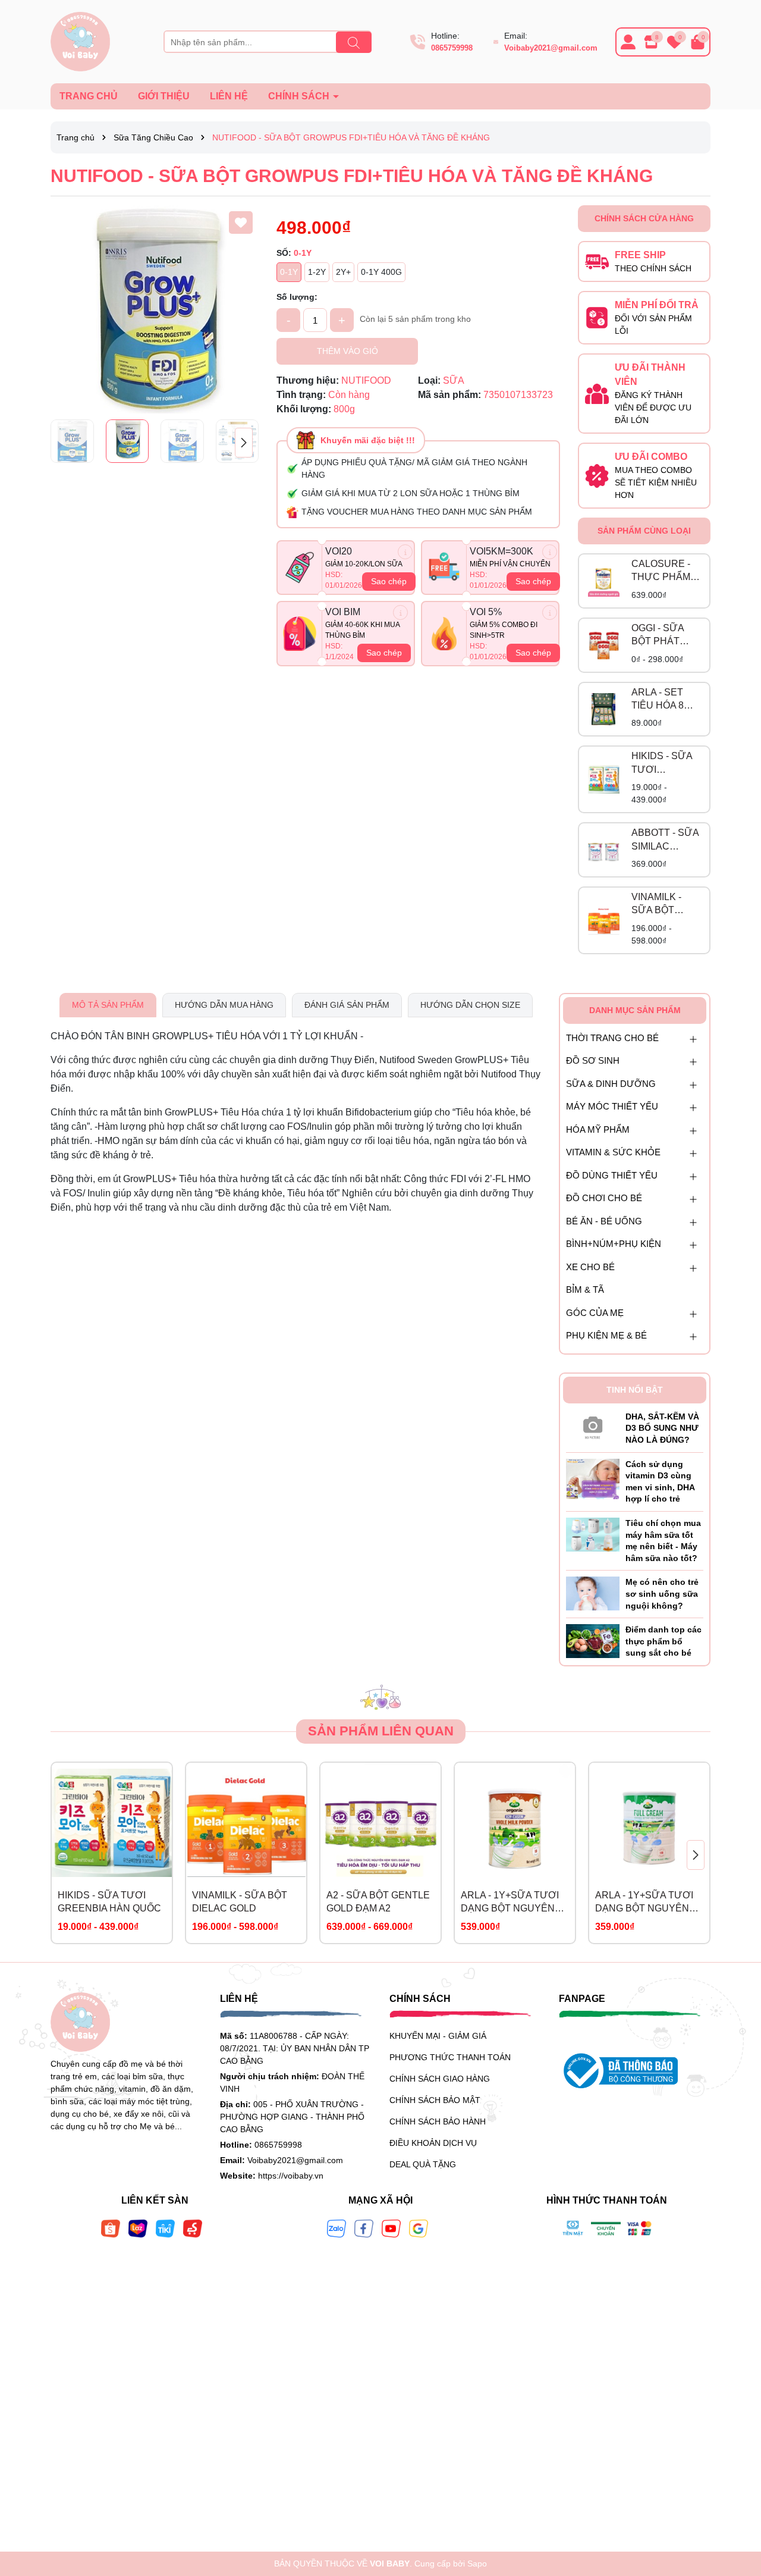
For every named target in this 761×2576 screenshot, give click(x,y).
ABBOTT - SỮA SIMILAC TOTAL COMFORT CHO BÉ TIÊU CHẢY (665, 840)
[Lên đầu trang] (737, 2505)
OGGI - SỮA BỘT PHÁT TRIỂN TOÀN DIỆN (661, 636)
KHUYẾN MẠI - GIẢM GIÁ (438, 2036)
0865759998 (452, 48)
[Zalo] (337, 2228)
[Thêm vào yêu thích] (241, 222)
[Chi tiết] (405, 552)
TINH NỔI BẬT (635, 1390)
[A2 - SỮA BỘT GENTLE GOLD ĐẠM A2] (380, 1823)
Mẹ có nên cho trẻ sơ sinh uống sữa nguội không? (662, 1593)
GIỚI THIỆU (164, 96)
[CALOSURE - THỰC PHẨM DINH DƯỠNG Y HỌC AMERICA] (604, 581)
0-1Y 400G (381, 272)
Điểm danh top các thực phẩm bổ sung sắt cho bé (663, 1641)
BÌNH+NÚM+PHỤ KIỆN (614, 1244)
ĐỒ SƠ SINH (593, 1060)
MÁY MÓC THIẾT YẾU (612, 1106)
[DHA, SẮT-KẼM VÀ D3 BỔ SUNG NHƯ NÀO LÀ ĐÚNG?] (593, 1425)
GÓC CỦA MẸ (595, 1313)
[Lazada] (138, 2228)
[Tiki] (165, 2228)
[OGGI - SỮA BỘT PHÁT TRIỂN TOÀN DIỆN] (604, 645)
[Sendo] (193, 2228)
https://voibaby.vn (291, 2176)
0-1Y (289, 272)
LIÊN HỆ (229, 96)
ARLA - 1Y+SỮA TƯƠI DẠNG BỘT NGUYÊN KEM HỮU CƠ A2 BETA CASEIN (513, 1903)
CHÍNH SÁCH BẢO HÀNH (438, 2121)
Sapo (477, 2564)
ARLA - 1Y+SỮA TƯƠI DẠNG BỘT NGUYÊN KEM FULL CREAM (644, 1903)
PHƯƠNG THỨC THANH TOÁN (450, 2057)
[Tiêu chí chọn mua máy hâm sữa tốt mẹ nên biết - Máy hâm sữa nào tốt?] (593, 1534)
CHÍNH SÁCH (300, 96)
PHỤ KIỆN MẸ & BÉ (606, 1335)
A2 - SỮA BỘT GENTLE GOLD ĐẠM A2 (378, 1902)
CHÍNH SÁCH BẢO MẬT (435, 2100)
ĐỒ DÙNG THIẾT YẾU (612, 1175)
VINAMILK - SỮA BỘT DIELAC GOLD (663, 905)
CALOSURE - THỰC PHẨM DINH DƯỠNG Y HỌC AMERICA (663, 571)
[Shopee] (111, 2228)
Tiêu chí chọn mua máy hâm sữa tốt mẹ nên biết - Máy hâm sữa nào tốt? (663, 1541)
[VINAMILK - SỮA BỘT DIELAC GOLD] (604, 920)
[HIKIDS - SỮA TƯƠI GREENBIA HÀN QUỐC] (604, 780)
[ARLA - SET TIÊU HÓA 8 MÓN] (604, 709)
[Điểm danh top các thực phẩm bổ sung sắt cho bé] (593, 1640)
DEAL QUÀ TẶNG (423, 2164)
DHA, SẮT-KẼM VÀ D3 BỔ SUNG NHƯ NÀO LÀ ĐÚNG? (662, 1428)
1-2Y (317, 272)
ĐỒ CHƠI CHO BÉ (604, 1198)
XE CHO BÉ (590, 1267)
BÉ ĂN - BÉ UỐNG (604, 1221)
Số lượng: (297, 297)
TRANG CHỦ (89, 96)
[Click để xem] (155, 309)
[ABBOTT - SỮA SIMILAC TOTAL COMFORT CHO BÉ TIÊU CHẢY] (604, 850)
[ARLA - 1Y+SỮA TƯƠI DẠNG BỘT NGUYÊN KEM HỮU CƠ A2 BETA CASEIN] (515, 1823)
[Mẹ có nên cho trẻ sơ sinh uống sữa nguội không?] (593, 1593)
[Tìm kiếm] (354, 42)
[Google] (419, 2228)
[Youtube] (391, 2228)
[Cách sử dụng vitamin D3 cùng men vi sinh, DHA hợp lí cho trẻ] (593, 1478)
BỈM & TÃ (585, 1289)
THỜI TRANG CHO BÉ (612, 1038)
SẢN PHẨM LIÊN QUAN (381, 1731)
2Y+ (343, 272)
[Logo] (80, 41)
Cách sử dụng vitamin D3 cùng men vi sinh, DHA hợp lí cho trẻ (660, 1482)
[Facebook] (364, 2228)
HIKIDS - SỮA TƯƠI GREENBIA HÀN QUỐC (662, 764)
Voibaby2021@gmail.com (551, 48)
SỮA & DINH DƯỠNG (611, 1084)
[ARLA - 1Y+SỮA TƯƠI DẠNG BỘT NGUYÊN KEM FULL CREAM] (649, 1823)
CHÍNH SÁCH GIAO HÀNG (440, 2079)
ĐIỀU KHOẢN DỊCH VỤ (433, 2143)
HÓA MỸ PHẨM (598, 1129)
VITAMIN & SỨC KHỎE (613, 1152)
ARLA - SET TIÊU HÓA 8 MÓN (658, 700)
